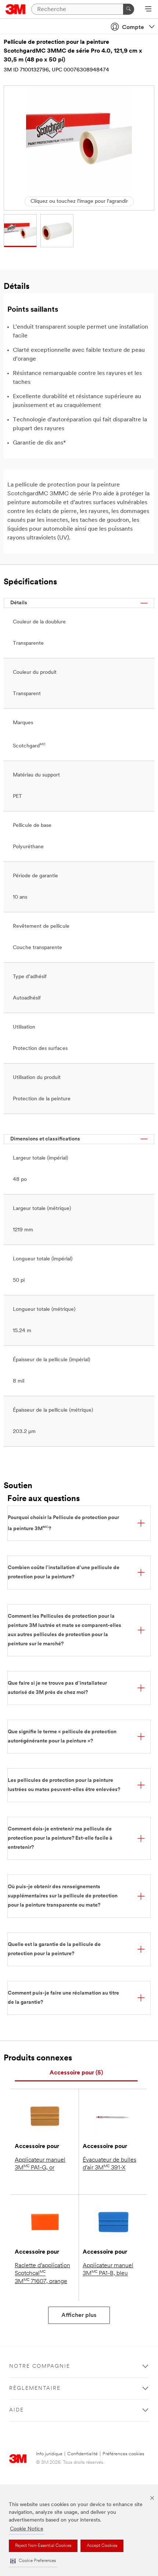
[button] (33, 2561)
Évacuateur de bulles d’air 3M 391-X (109, 2164)
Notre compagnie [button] (40, 2366)
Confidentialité (82, 2454)
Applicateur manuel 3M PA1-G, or (40, 2164)
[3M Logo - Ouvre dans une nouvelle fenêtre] (16, 9)
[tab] (76, 2073)
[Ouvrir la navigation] (148, 10)
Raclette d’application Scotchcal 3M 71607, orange (42, 2274)
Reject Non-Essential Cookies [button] (43, 2546)
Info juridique (49, 2454)
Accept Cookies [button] (102, 2546)
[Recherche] (129, 9)
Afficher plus (79, 2315)
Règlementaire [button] (35, 2389)
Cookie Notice (27, 2529)
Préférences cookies (123, 2454)
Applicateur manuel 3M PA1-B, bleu (108, 2270)
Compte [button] (133, 28)
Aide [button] (17, 2410)
